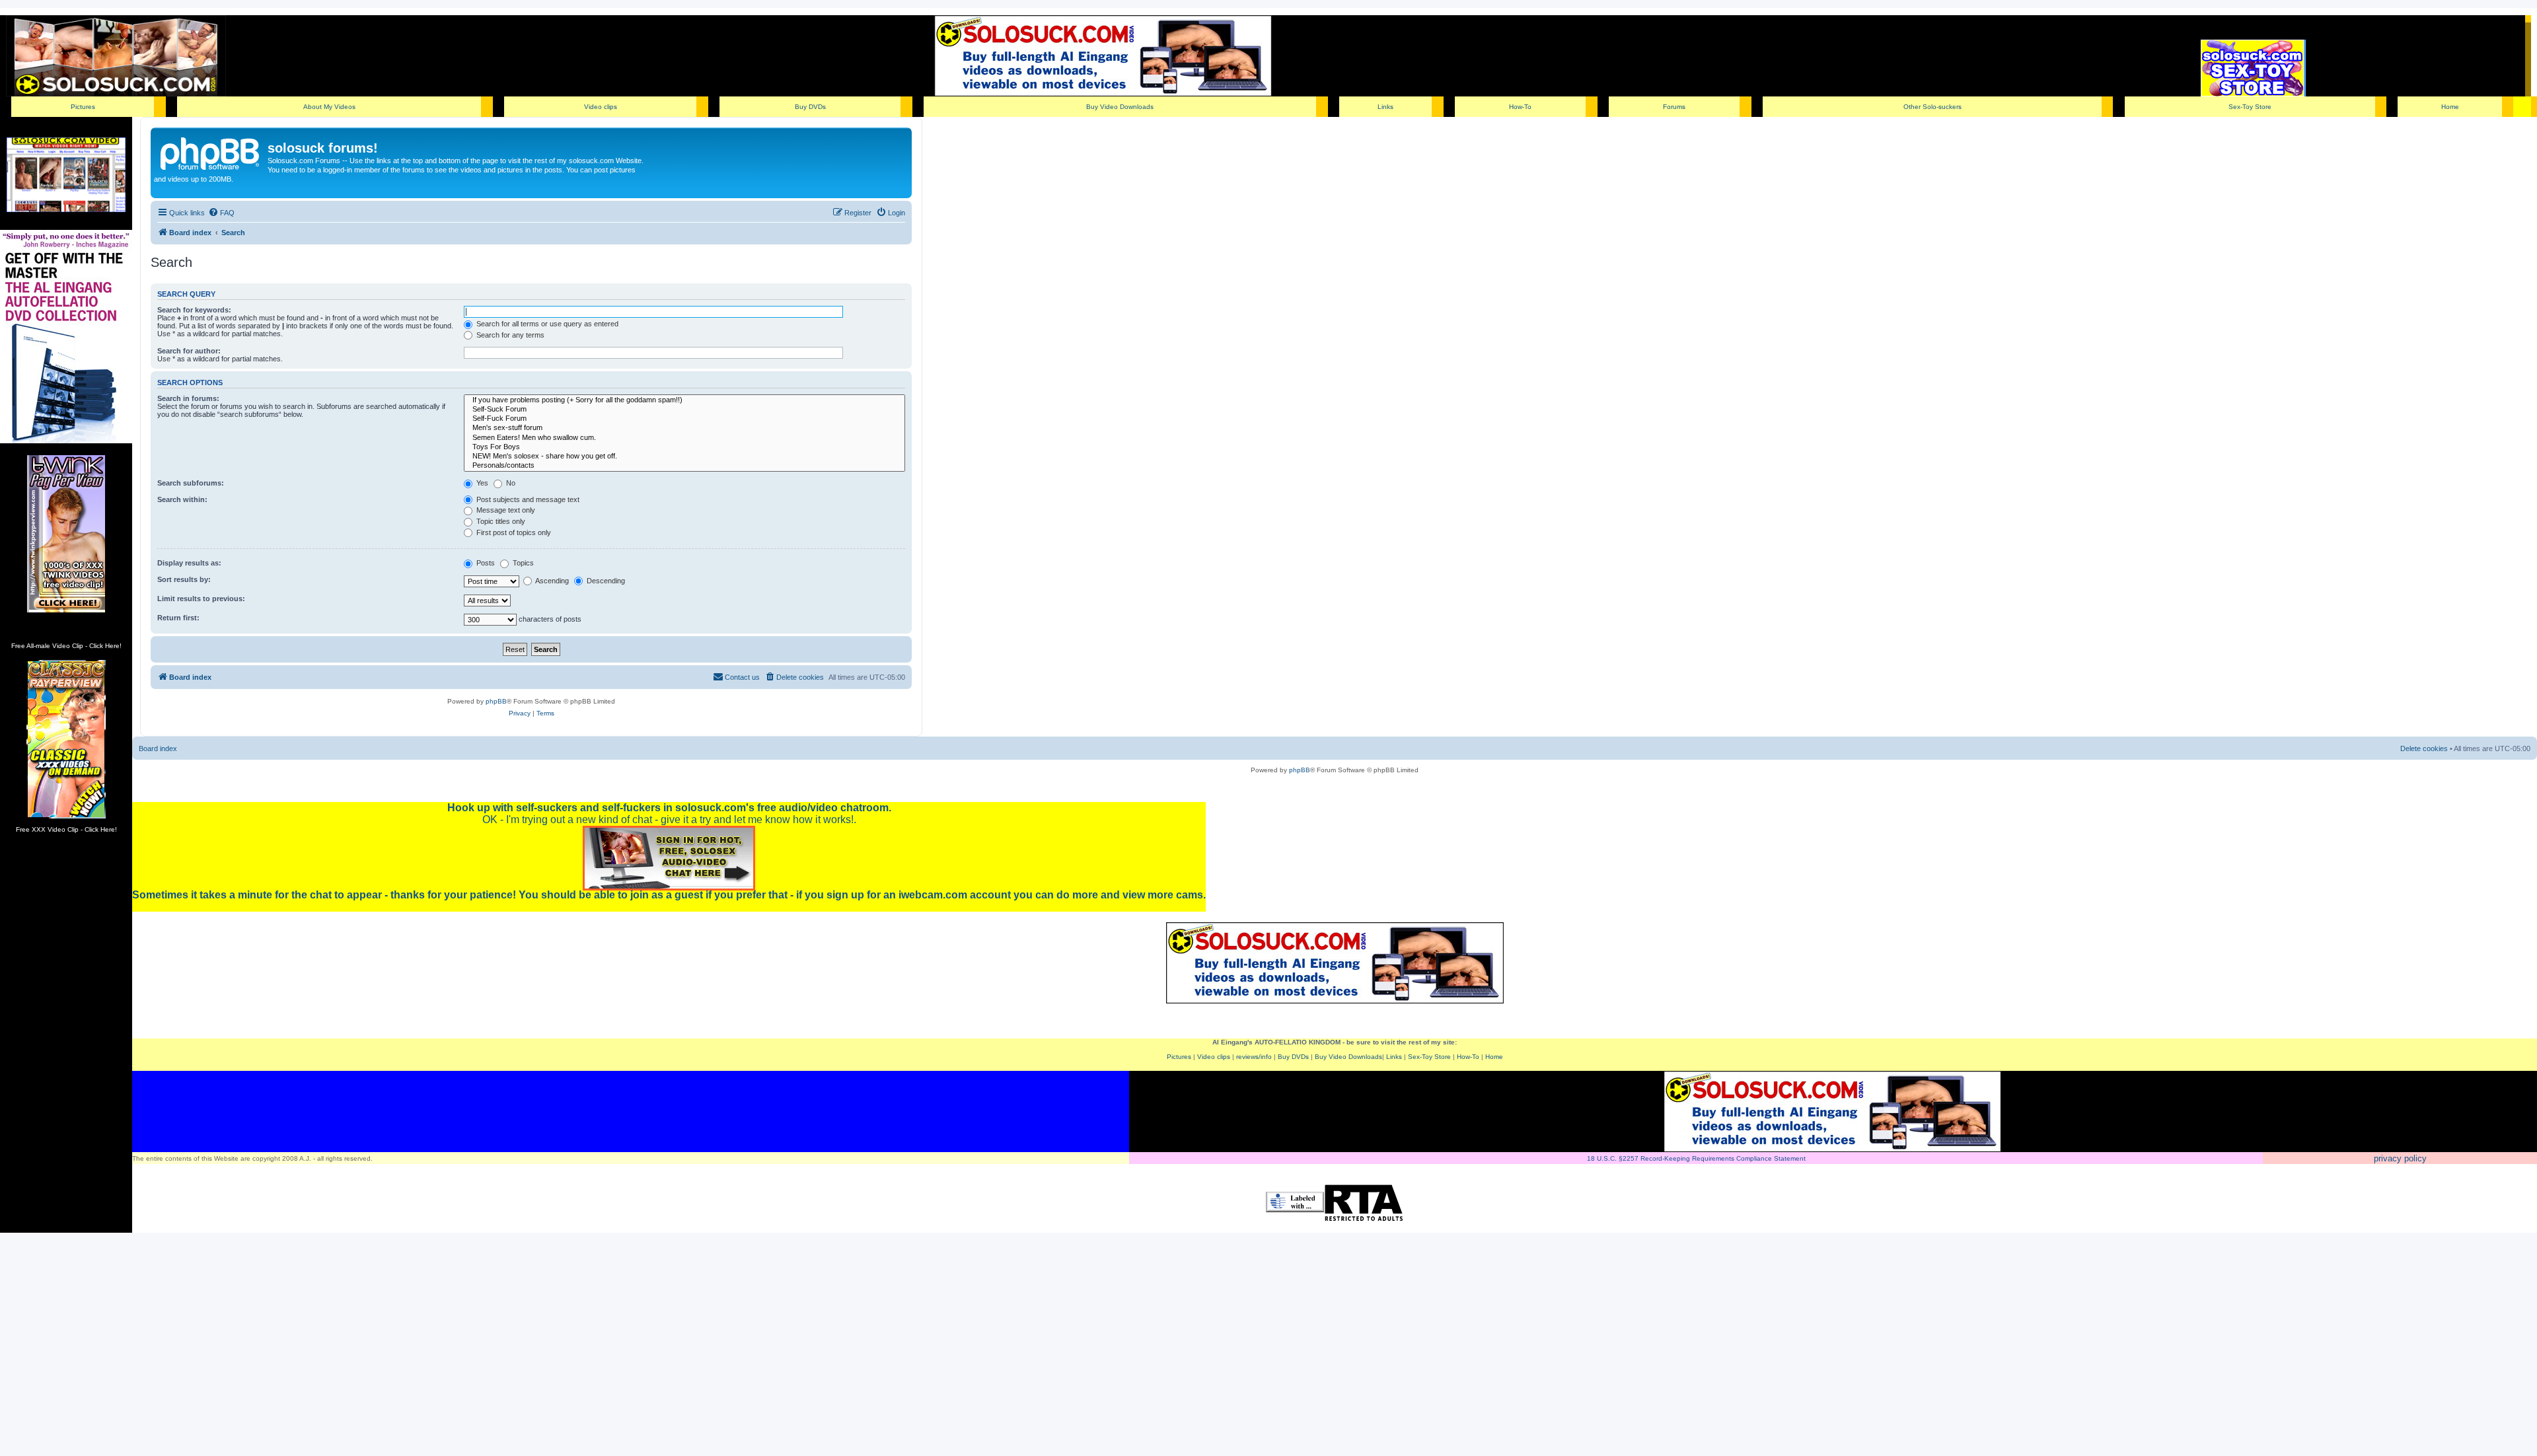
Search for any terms (509, 335)
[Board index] (211, 152)
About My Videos (329, 107)
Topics (522, 563)
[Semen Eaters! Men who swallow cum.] (684, 438)
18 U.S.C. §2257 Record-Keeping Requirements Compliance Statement (1696, 1158)
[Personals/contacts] (684, 466)
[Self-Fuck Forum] (684, 419)
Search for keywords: (194, 310)
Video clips (601, 107)
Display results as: (189, 563)
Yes (481, 483)
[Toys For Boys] (684, 447)
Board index (158, 748)
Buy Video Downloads (1120, 107)
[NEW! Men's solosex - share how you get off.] (684, 456)
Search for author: (189, 351)
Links (1385, 107)
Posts (485, 563)
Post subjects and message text (527, 499)
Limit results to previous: (201, 599)
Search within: (182, 499)
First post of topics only (513, 532)
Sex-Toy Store (2250, 107)
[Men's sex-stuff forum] (684, 428)
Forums (1674, 107)
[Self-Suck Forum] (684, 410)
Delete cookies (2424, 748)
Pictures (83, 107)
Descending (605, 581)
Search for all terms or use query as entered (546, 324)
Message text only (505, 510)
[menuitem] (221, 213)
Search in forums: (188, 398)
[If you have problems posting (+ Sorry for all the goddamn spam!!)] (684, 400)
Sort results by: (184, 579)
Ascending (551, 581)
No (510, 483)
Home (2450, 107)
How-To (1520, 107)
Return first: (178, 618)
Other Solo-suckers (1932, 107)
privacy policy (2400, 1158)
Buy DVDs (810, 107)
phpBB (496, 701)
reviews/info (1254, 1057)
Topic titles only (500, 521)
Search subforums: (191, 483)
